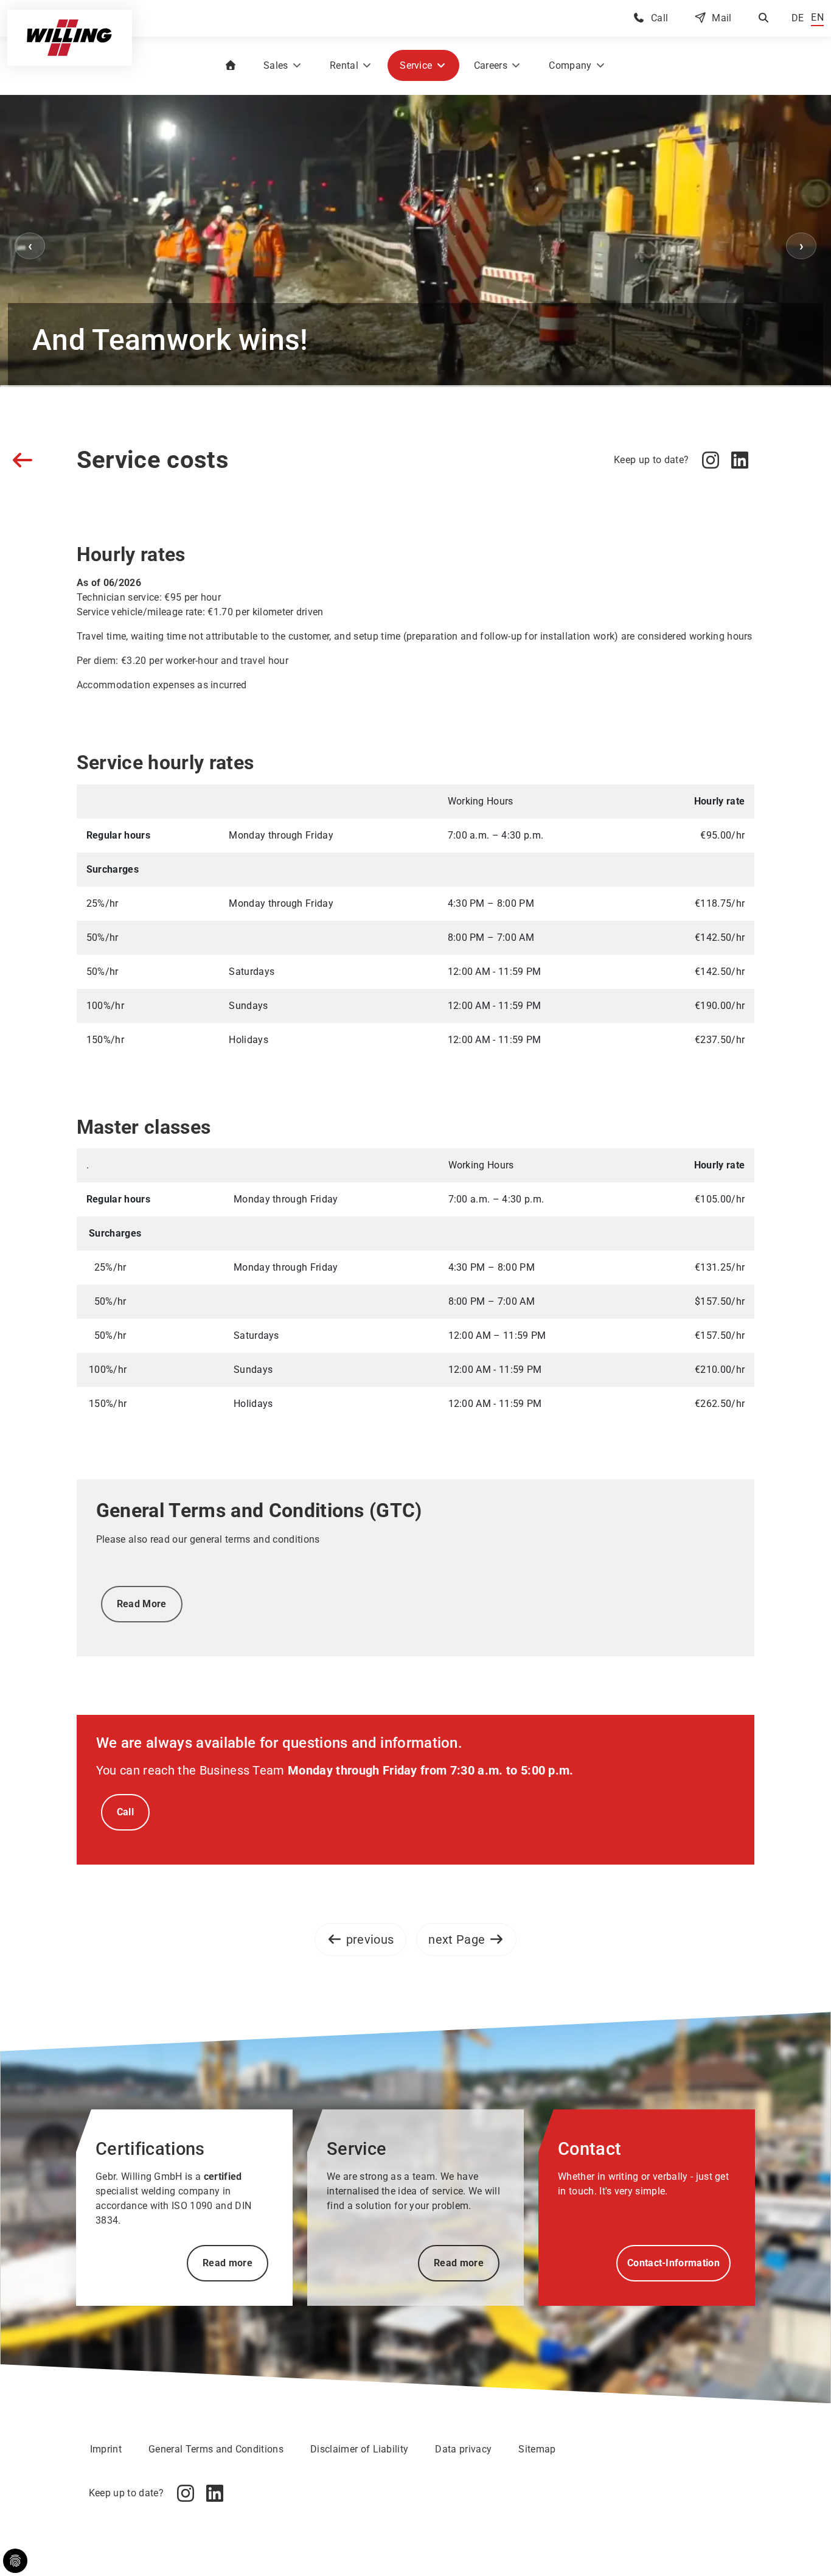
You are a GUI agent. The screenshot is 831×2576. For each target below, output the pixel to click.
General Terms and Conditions (216, 2449)
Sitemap (537, 2449)
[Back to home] (70, 38)
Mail (721, 18)
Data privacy (463, 2449)
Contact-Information (673, 2263)
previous (370, 1939)
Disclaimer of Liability (359, 2449)
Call (659, 18)
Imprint (106, 2449)
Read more (228, 2263)
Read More (142, 1604)
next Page (457, 1939)
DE (798, 18)
